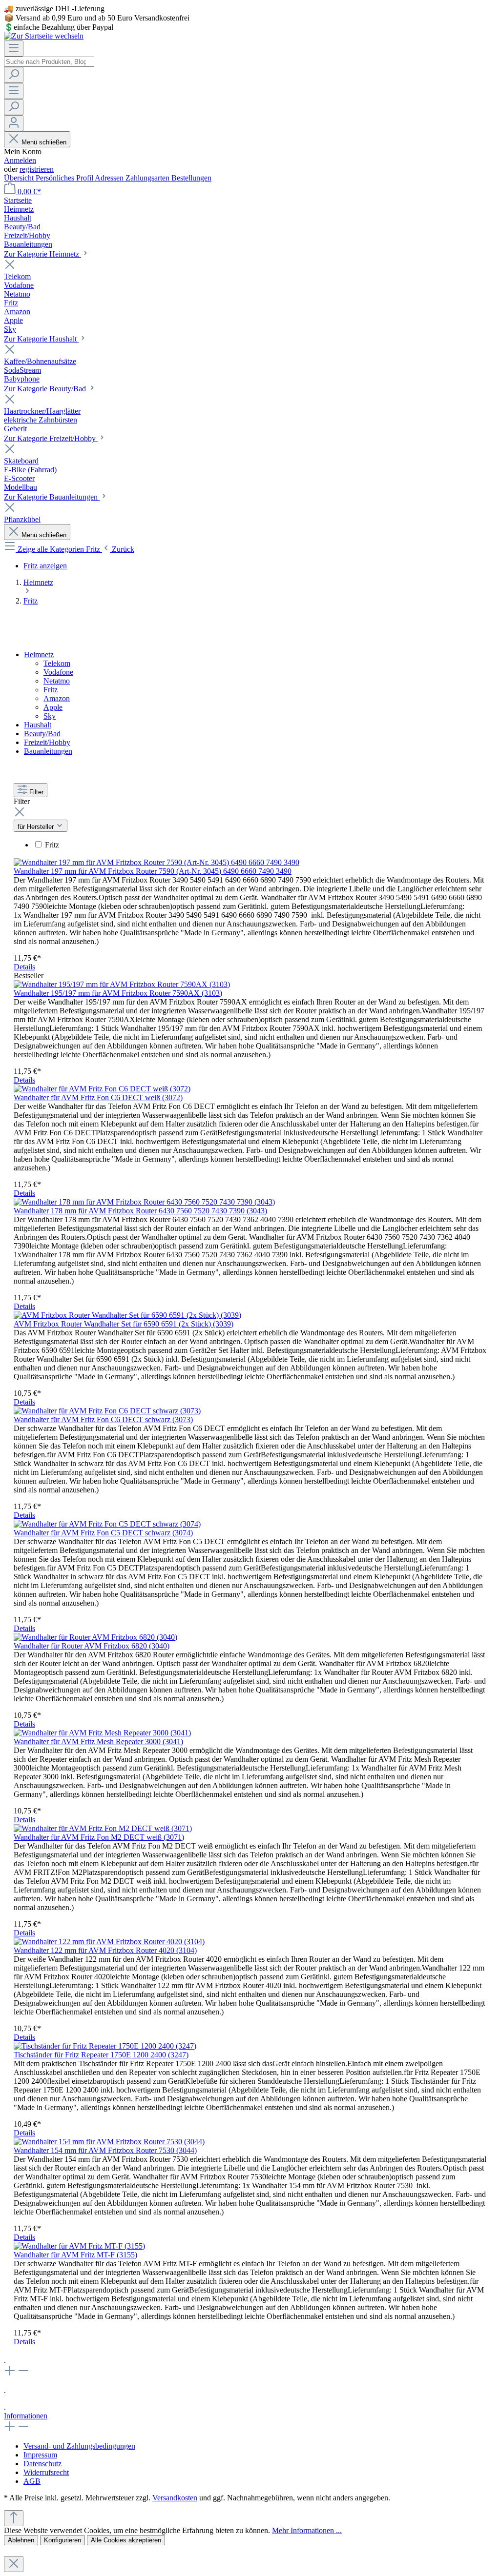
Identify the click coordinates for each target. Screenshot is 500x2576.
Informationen (26, 2416)
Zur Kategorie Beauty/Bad (46, 389)
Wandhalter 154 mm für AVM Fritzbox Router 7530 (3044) (105, 2150)
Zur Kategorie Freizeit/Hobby (51, 438)
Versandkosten (175, 2498)
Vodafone (58, 672)
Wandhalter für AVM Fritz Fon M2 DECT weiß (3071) (99, 1837)
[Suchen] (14, 75)
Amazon (57, 698)
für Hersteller (37, 827)
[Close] (14, 2564)
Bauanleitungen (48, 751)
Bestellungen (191, 178)
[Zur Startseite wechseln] (44, 36)
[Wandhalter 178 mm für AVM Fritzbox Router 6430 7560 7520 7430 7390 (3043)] (144, 1202)
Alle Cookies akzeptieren (126, 2540)
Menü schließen (44, 142)
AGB (32, 2481)
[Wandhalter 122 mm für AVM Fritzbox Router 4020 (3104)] (109, 1942)
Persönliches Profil (65, 178)
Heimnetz (39, 654)
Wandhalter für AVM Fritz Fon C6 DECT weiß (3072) (98, 1097)
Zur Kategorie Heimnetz (42, 254)
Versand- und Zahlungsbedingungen (79, 2446)
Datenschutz (42, 2464)
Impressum (40, 2455)
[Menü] (14, 49)
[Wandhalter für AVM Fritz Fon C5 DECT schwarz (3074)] (107, 1524)
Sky (50, 716)
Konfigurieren (62, 2540)
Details (24, 967)
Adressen (110, 178)
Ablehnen (21, 2540)
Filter (36, 792)
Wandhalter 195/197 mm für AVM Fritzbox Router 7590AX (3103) (118, 993)
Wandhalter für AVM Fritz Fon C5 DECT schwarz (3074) (103, 1533)
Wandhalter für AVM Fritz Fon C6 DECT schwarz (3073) (103, 1419)
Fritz (51, 690)
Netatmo (57, 681)
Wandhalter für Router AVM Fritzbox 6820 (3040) (92, 1646)
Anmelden (20, 160)
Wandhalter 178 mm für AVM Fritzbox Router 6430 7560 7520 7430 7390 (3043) (140, 1211)
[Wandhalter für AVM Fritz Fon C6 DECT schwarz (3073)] (107, 1411)
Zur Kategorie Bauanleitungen (52, 497)
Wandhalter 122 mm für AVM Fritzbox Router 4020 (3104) (105, 1950)
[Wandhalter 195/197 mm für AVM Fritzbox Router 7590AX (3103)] (122, 984)
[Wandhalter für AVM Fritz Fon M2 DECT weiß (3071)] (103, 1828)
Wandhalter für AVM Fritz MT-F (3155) (75, 2255)
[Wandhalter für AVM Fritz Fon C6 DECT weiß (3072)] (102, 1089)
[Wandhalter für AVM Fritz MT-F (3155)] (79, 2246)
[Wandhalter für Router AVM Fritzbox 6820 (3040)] (95, 1637)
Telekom (57, 663)
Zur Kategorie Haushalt (41, 339)
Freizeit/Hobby (47, 742)
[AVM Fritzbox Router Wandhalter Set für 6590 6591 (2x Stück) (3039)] (127, 1315)
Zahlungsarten (148, 178)
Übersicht (20, 178)
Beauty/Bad (42, 734)
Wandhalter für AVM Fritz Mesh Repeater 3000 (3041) (98, 1741)
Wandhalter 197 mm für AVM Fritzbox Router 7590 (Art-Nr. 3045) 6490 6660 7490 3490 (153, 871)
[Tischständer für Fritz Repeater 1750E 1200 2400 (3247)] (105, 2046)
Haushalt (38, 725)
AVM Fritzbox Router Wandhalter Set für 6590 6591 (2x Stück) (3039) (124, 1324)
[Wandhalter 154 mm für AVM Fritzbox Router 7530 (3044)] (109, 2142)
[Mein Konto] (14, 123)
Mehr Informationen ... (307, 2530)
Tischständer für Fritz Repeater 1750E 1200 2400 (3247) (101, 2055)
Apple (53, 707)
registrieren (37, 169)
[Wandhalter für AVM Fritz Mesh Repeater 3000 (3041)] (102, 1733)
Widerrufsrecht (46, 2472)
